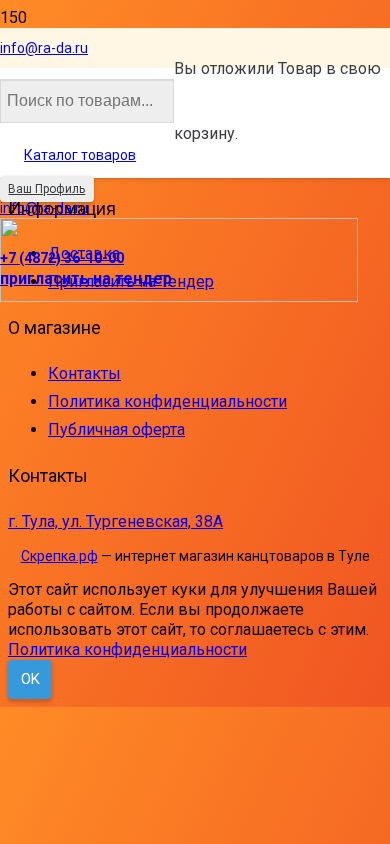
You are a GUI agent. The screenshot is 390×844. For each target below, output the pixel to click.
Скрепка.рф (59, 556)
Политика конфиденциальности (167, 401)
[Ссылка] (179, 296)
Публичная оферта (116, 429)
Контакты (84, 373)
